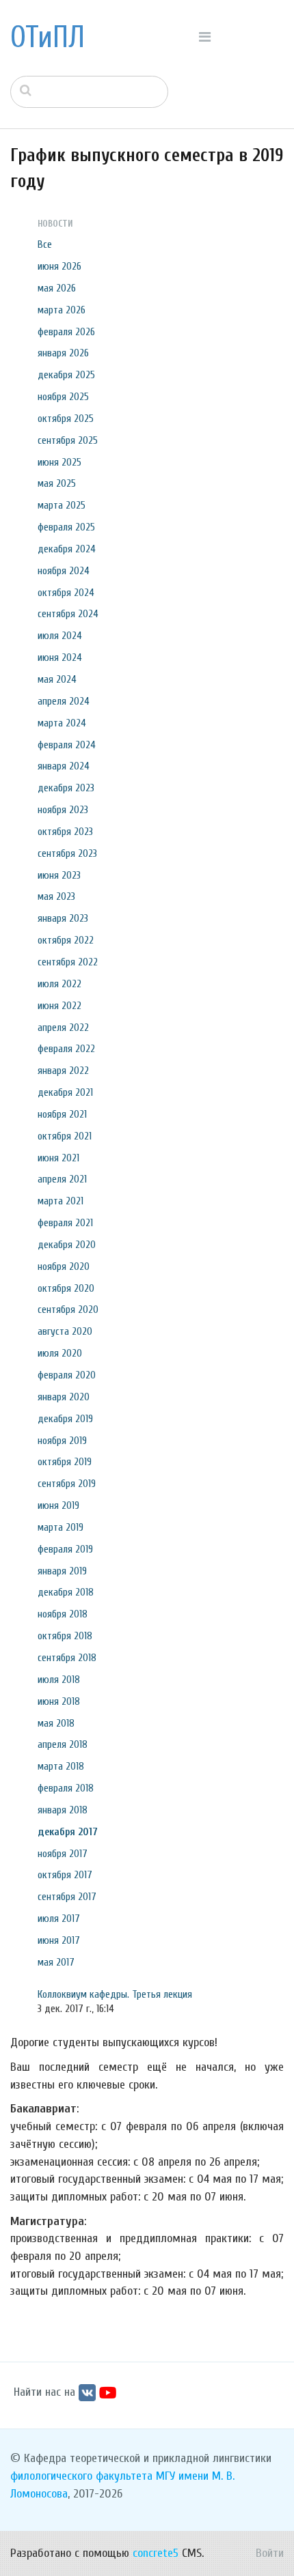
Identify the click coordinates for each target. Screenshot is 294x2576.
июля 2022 (59, 984)
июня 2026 (59, 266)
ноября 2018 (63, 1614)
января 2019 (62, 1571)
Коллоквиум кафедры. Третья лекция (115, 1994)
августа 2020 (65, 1331)
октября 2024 (66, 593)
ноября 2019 (62, 1441)
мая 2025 (57, 483)
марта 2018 (61, 1766)
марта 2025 (62, 505)
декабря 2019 (65, 1419)
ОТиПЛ (48, 38)
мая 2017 (56, 1962)
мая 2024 (57, 679)
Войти (270, 2553)
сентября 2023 (67, 853)
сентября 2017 (67, 1897)
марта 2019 (61, 1527)
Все (45, 244)
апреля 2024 (64, 701)
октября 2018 (65, 1636)
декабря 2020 (67, 1245)
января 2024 (64, 766)
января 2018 (63, 1810)
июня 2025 (59, 462)
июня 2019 (58, 1505)
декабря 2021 (65, 1092)
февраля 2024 (67, 745)
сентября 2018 (67, 1658)
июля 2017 (59, 1919)
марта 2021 (61, 1201)
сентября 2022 (68, 962)
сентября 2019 (67, 1484)
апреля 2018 (63, 1744)
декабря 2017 (68, 1832)
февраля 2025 (66, 527)
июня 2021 (58, 1158)
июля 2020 (60, 1353)
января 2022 (63, 1071)
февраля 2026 (66, 332)
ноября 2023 (63, 810)
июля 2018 (59, 1680)
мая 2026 (57, 288)
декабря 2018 (66, 1592)
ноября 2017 (63, 1854)
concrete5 (156, 2553)
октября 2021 (65, 1136)
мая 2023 (56, 896)
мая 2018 (56, 1723)
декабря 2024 (67, 549)
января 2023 (63, 918)
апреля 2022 (63, 1028)
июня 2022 (59, 1006)
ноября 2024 (64, 571)
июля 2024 (60, 636)
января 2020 (64, 1397)
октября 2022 (66, 940)
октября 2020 (66, 1288)
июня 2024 (60, 657)
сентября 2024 (68, 614)
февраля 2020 (67, 1375)
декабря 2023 (66, 788)
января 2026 (63, 353)
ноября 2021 (62, 1114)
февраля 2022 (66, 1049)
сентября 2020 (68, 1310)
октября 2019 (65, 1462)
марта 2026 (62, 310)
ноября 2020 (64, 1266)
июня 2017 (59, 1940)
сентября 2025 (68, 440)
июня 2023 (59, 875)
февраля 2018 (66, 1788)
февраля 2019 (65, 1549)
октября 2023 (65, 832)
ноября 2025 (63, 397)
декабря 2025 (66, 375)
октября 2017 (65, 1875)
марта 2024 (62, 723)
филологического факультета (81, 2476)
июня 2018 (59, 1701)
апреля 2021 (62, 1179)
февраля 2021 (65, 1223)
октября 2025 (66, 419)
